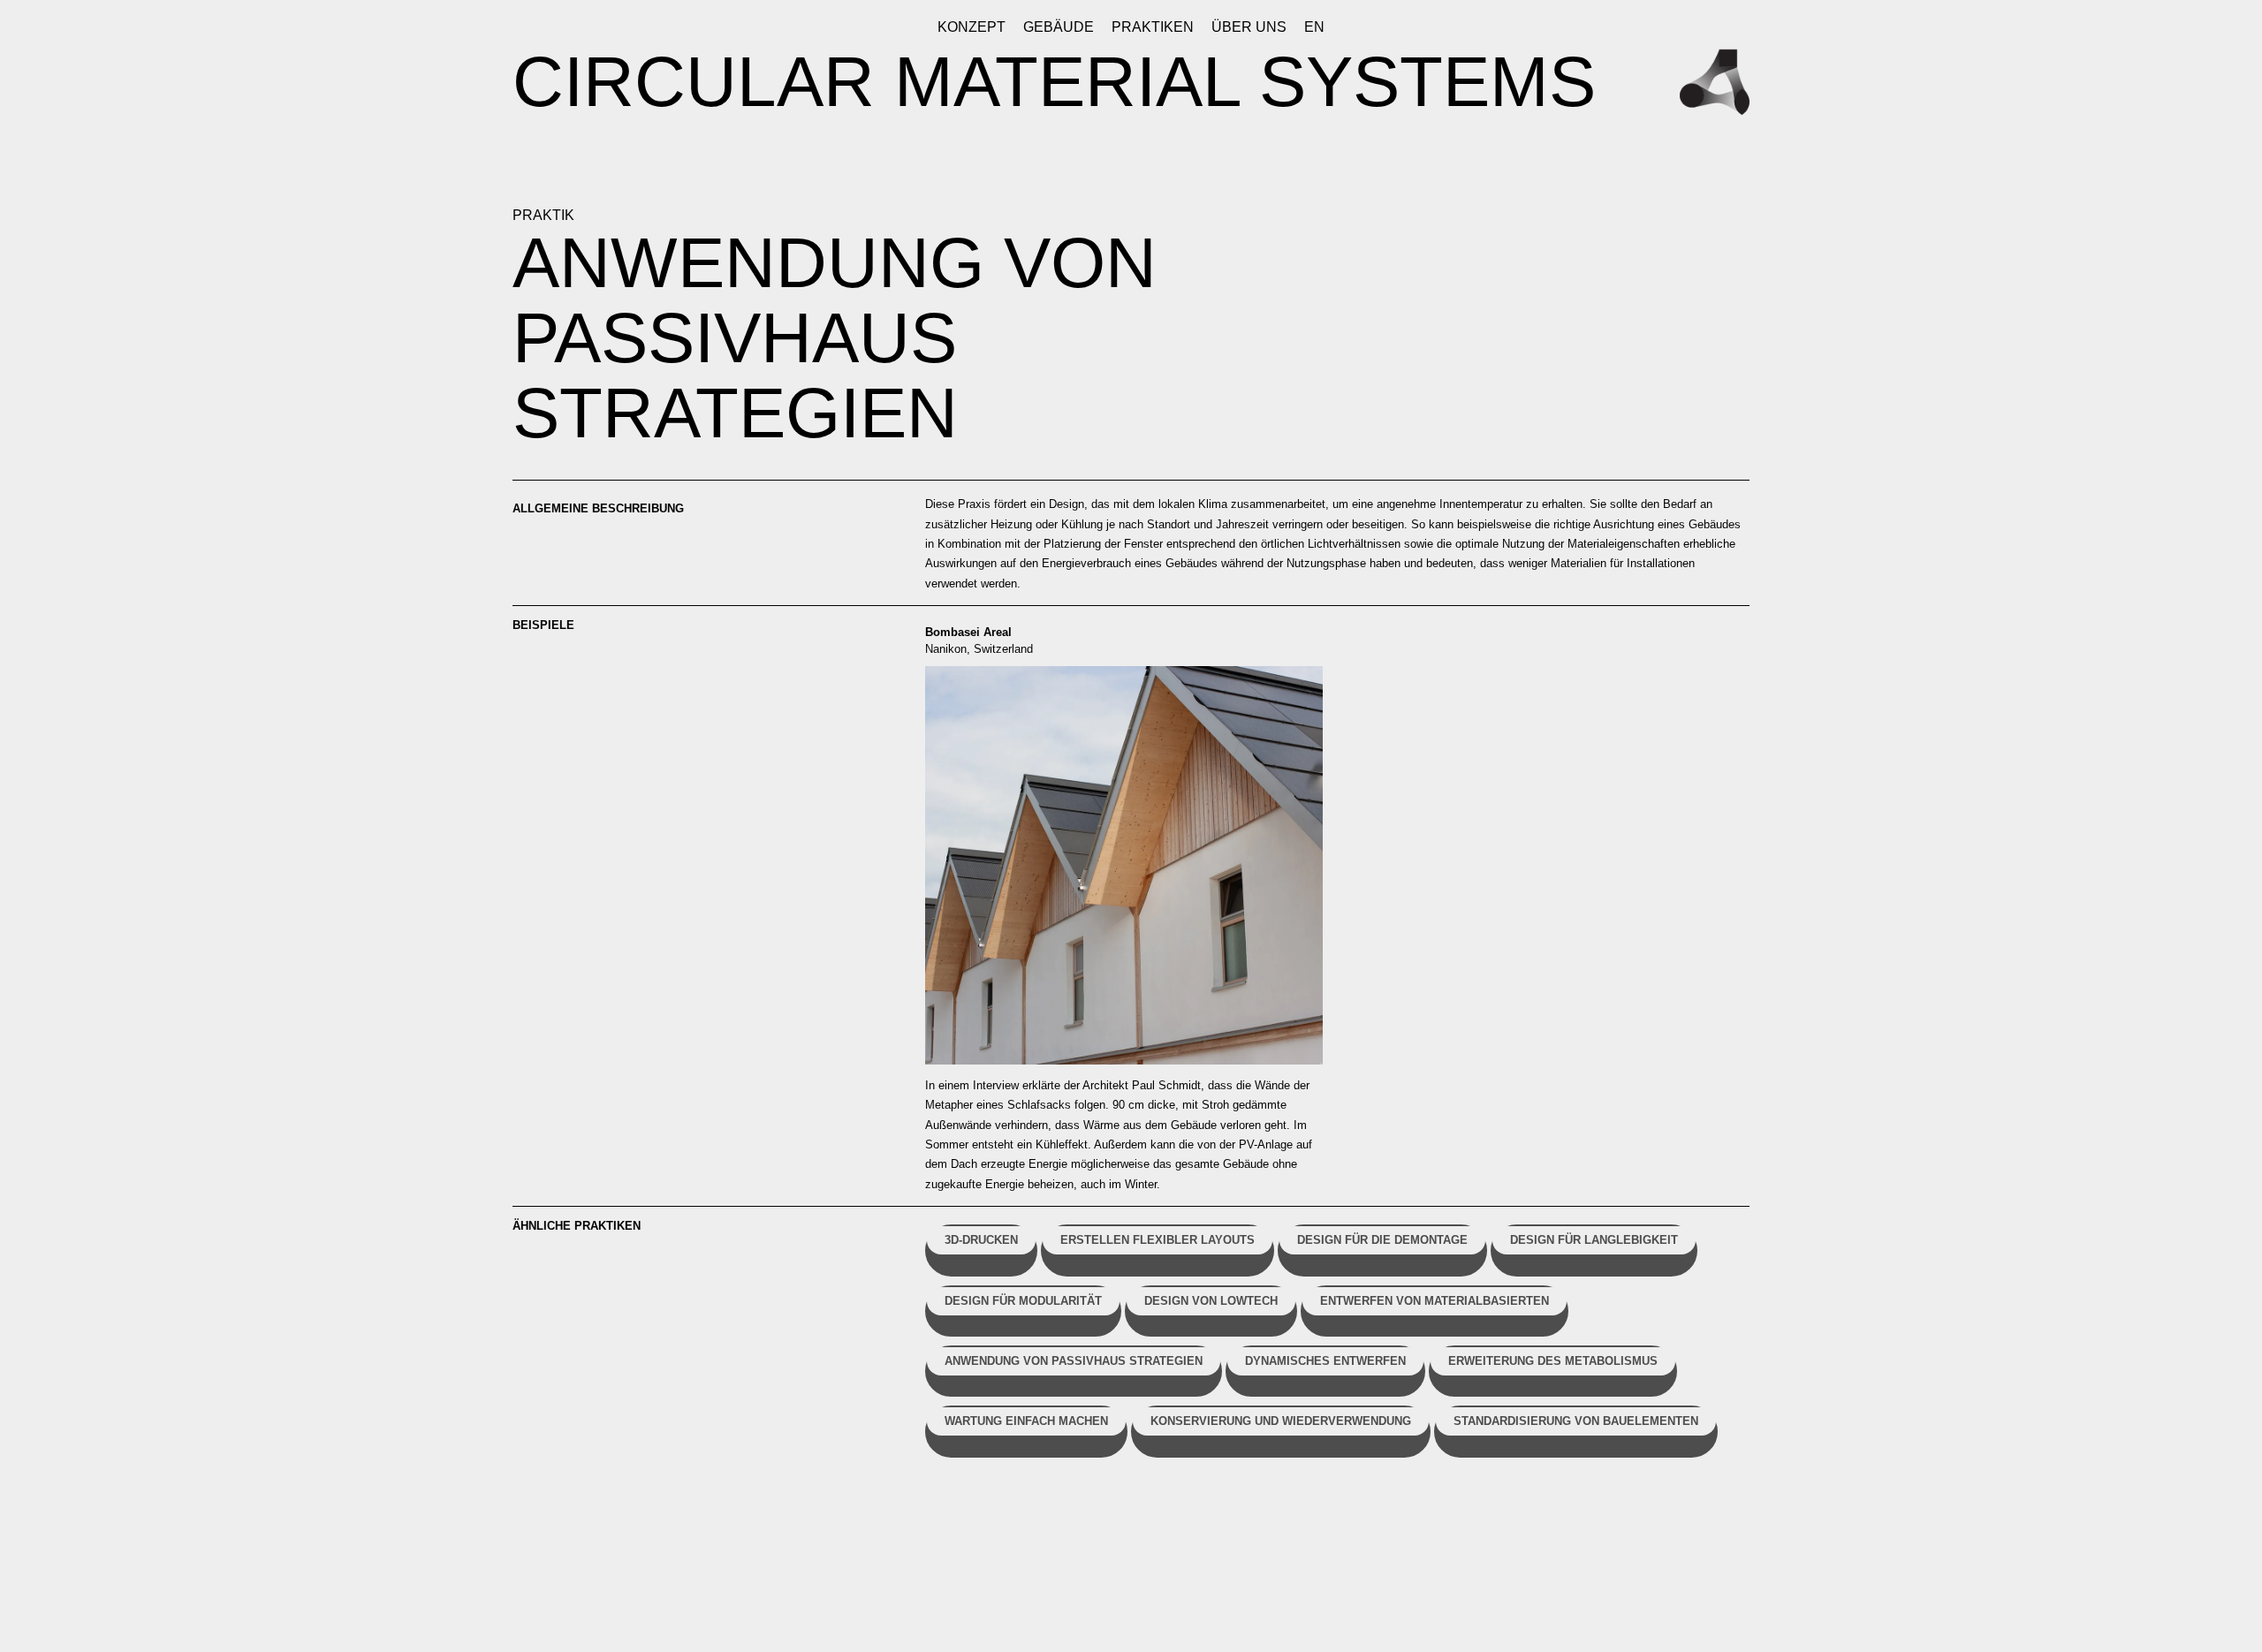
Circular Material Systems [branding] (1054, 82)
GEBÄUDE (1059, 27)
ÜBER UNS (1249, 27)
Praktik (543, 215)
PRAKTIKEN (1153, 27)
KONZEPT (972, 27)
